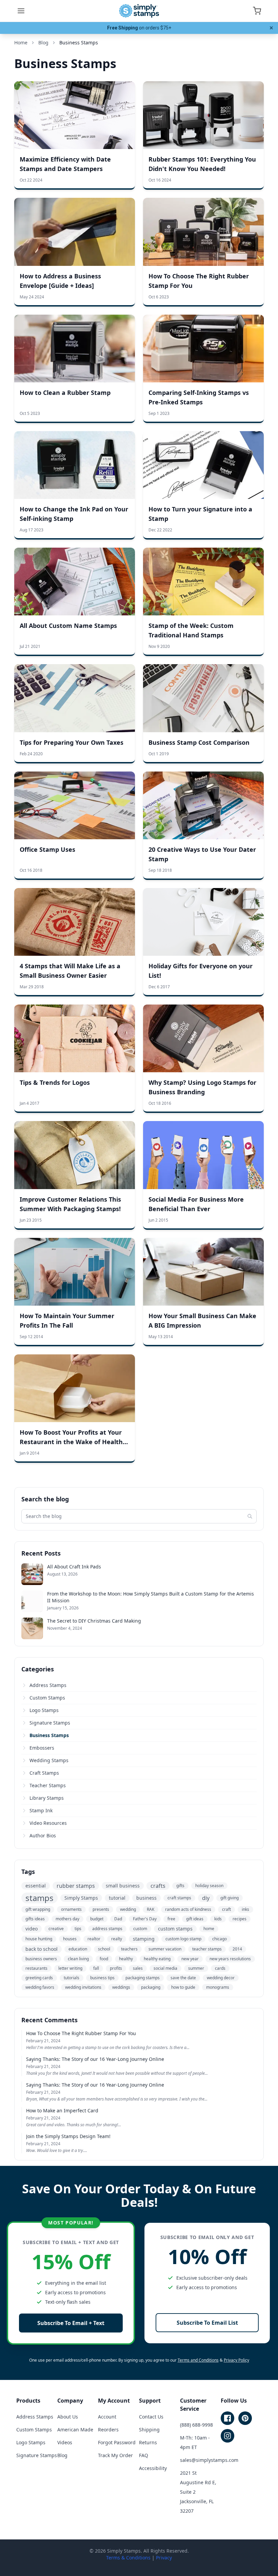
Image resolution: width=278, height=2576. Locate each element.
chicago (220, 1939)
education (78, 1949)
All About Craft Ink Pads (74, 1567)
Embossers (42, 1748)
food (104, 1959)
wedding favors (40, 1987)
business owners (41, 1959)
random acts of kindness (188, 1909)
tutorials (72, 1978)
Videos (65, 2442)
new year (190, 1959)
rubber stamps (76, 1886)
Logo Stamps (44, 1710)
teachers (129, 1949)
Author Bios (43, 1835)
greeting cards (39, 1978)
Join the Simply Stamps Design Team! (68, 2136)
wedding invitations (83, 1987)
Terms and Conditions (198, 2360)
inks (245, 1909)
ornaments (71, 1909)
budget (97, 1919)
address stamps (107, 1929)
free (171, 1919)
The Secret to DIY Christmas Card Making (94, 1621)
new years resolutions (230, 1959)
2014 (237, 1949)
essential (36, 1886)
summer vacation (165, 1949)
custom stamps (175, 1929)
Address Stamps (48, 1685)
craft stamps (179, 1898)
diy (206, 1898)
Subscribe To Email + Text (71, 2323)
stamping (144, 1939)
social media (165, 1968)
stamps (39, 1898)
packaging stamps (143, 1978)
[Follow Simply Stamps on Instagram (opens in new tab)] (227, 2436)
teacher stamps (207, 1949)
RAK (151, 1909)
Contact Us (151, 2417)
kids (218, 1919)
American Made (75, 2430)
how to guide (183, 1987)
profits (116, 1968)
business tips (102, 1978)
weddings (121, 1987)
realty (117, 1939)
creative (56, 1929)
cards (220, 1968)
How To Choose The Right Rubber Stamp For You (81, 2033)
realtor (94, 1939)
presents (101, 1909)
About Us (68, 2417)
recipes (240, 1919)
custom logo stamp (183, 1939)
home (209, 1929)
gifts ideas (35, 1919)
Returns (148, 2442)
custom (140, 1929)
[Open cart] (257, 11)
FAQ (144, 2455)
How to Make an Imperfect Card (62, 2110)
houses (70, 1939)
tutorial (117, 1898)
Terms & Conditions (128, 2558)
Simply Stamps (81, 1898)
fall (96, 1968)
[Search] (250, 1516)
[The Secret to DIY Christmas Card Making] (32, 1628)
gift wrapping (38, 1909)
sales (138, 1968)
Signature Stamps (50, 1723)
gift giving (230, 1898)
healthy (126, 1959)
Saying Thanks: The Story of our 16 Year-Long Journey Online (95, 2059)
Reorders (108, 2430)
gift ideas (195, 1919)
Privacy (164, 2558)
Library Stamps (47, 1798)
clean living (78, 1959)
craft (226, 1909)
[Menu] (21, 11)
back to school (42, 1949)
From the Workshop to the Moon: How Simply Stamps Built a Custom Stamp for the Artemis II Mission (151, 1597)
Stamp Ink (41, 1810)
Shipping (149, 2430)
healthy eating (157, 1959)
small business (123, 1886)
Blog (62, 2455)
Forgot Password (117, 2442)
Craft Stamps (44, 1773)
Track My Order (115, 2455)
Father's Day (145, 1919)
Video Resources (48, 1823)
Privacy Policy (236, 2360)
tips (78, 1929)
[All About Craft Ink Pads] (32, 1574)
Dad (118, 1919)
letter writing (70, 1968)
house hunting (39, 1939)
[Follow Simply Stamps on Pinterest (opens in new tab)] (245, 2418)
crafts (158, 1886)
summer (196, 1968)
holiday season (209, 1886)
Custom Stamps (47, 1698)
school (104, 1949)
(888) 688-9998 (196, 2425)
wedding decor (221, 1978)
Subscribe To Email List (207, 2323)
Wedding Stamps (49, 1760)
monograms (218, 1987)
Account (107, 2417)
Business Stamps (49, 1735)
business (146, 1898)
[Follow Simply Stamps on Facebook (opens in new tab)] (227, 2418)
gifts (180, 1886)
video (32, 1929)
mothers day (67, 1919)
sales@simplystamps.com (209, 2460)
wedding (128, 1909)
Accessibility (153, 2468)
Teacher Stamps (48, 1785)
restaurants (36, 1968)
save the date (183, 1978)
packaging (151, 1987)
